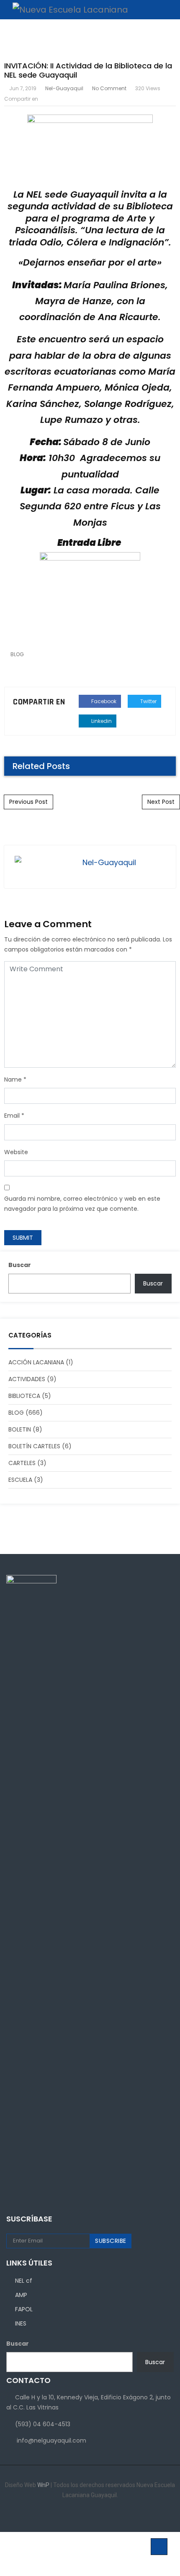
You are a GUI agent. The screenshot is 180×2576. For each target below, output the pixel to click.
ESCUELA (20, 1480)
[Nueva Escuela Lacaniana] (66, 10)
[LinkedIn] (84, 2515)
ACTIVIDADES (27, 1379)
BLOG (17, 654)
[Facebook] (71, 2515)
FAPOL (24, 2309)
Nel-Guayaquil (64, 88)
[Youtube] (109, 2515)
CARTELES (22, 1463)
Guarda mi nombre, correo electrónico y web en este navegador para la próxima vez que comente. (82, 1204)
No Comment (109, 88)
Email (12, 1116)
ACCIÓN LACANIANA (36, 1362)
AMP (21, 2295)
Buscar (20, 1265)
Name (13, 1079)
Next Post (161, 802)
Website (16, 1152)
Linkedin (101, 721)
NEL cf (24, 2281)
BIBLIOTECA (24, 1396)
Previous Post (28, 802)
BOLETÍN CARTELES (34, 1446)
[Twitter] (96, 2515)
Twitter (148, 701)
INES (21, 2323)
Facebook (103, 701)
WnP (44, 2485)
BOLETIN (20, 1429)
